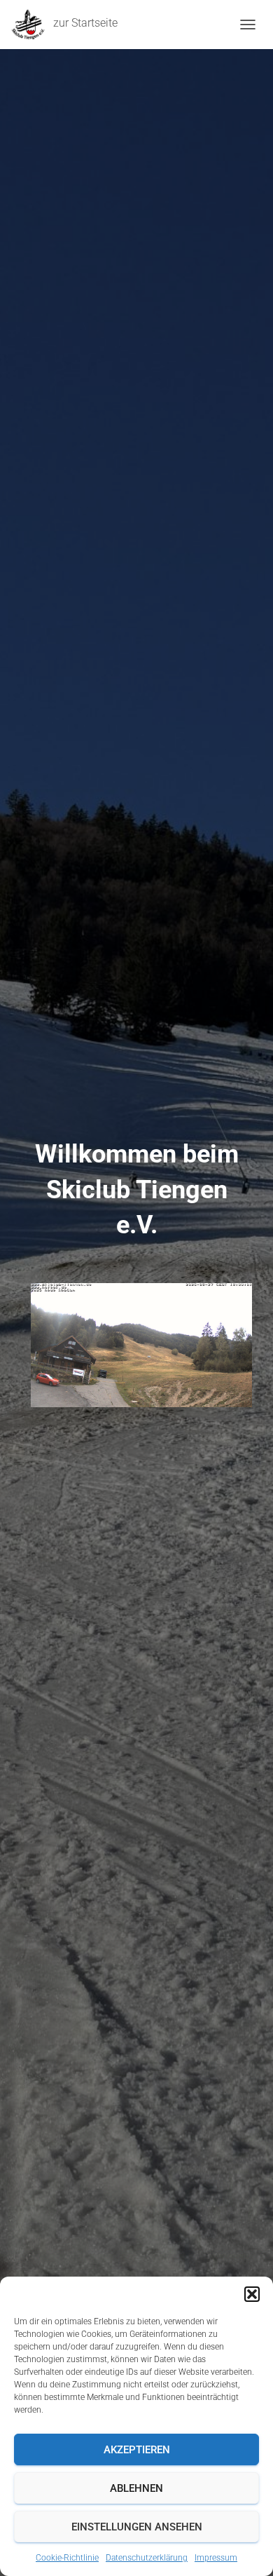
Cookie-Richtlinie (67, 2558)
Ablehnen (136, 2488)
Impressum (216, 2558)
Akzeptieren (137, 2450)
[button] (252, 2294)
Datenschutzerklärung (147, 2558)
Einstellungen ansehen (137, 2527)
